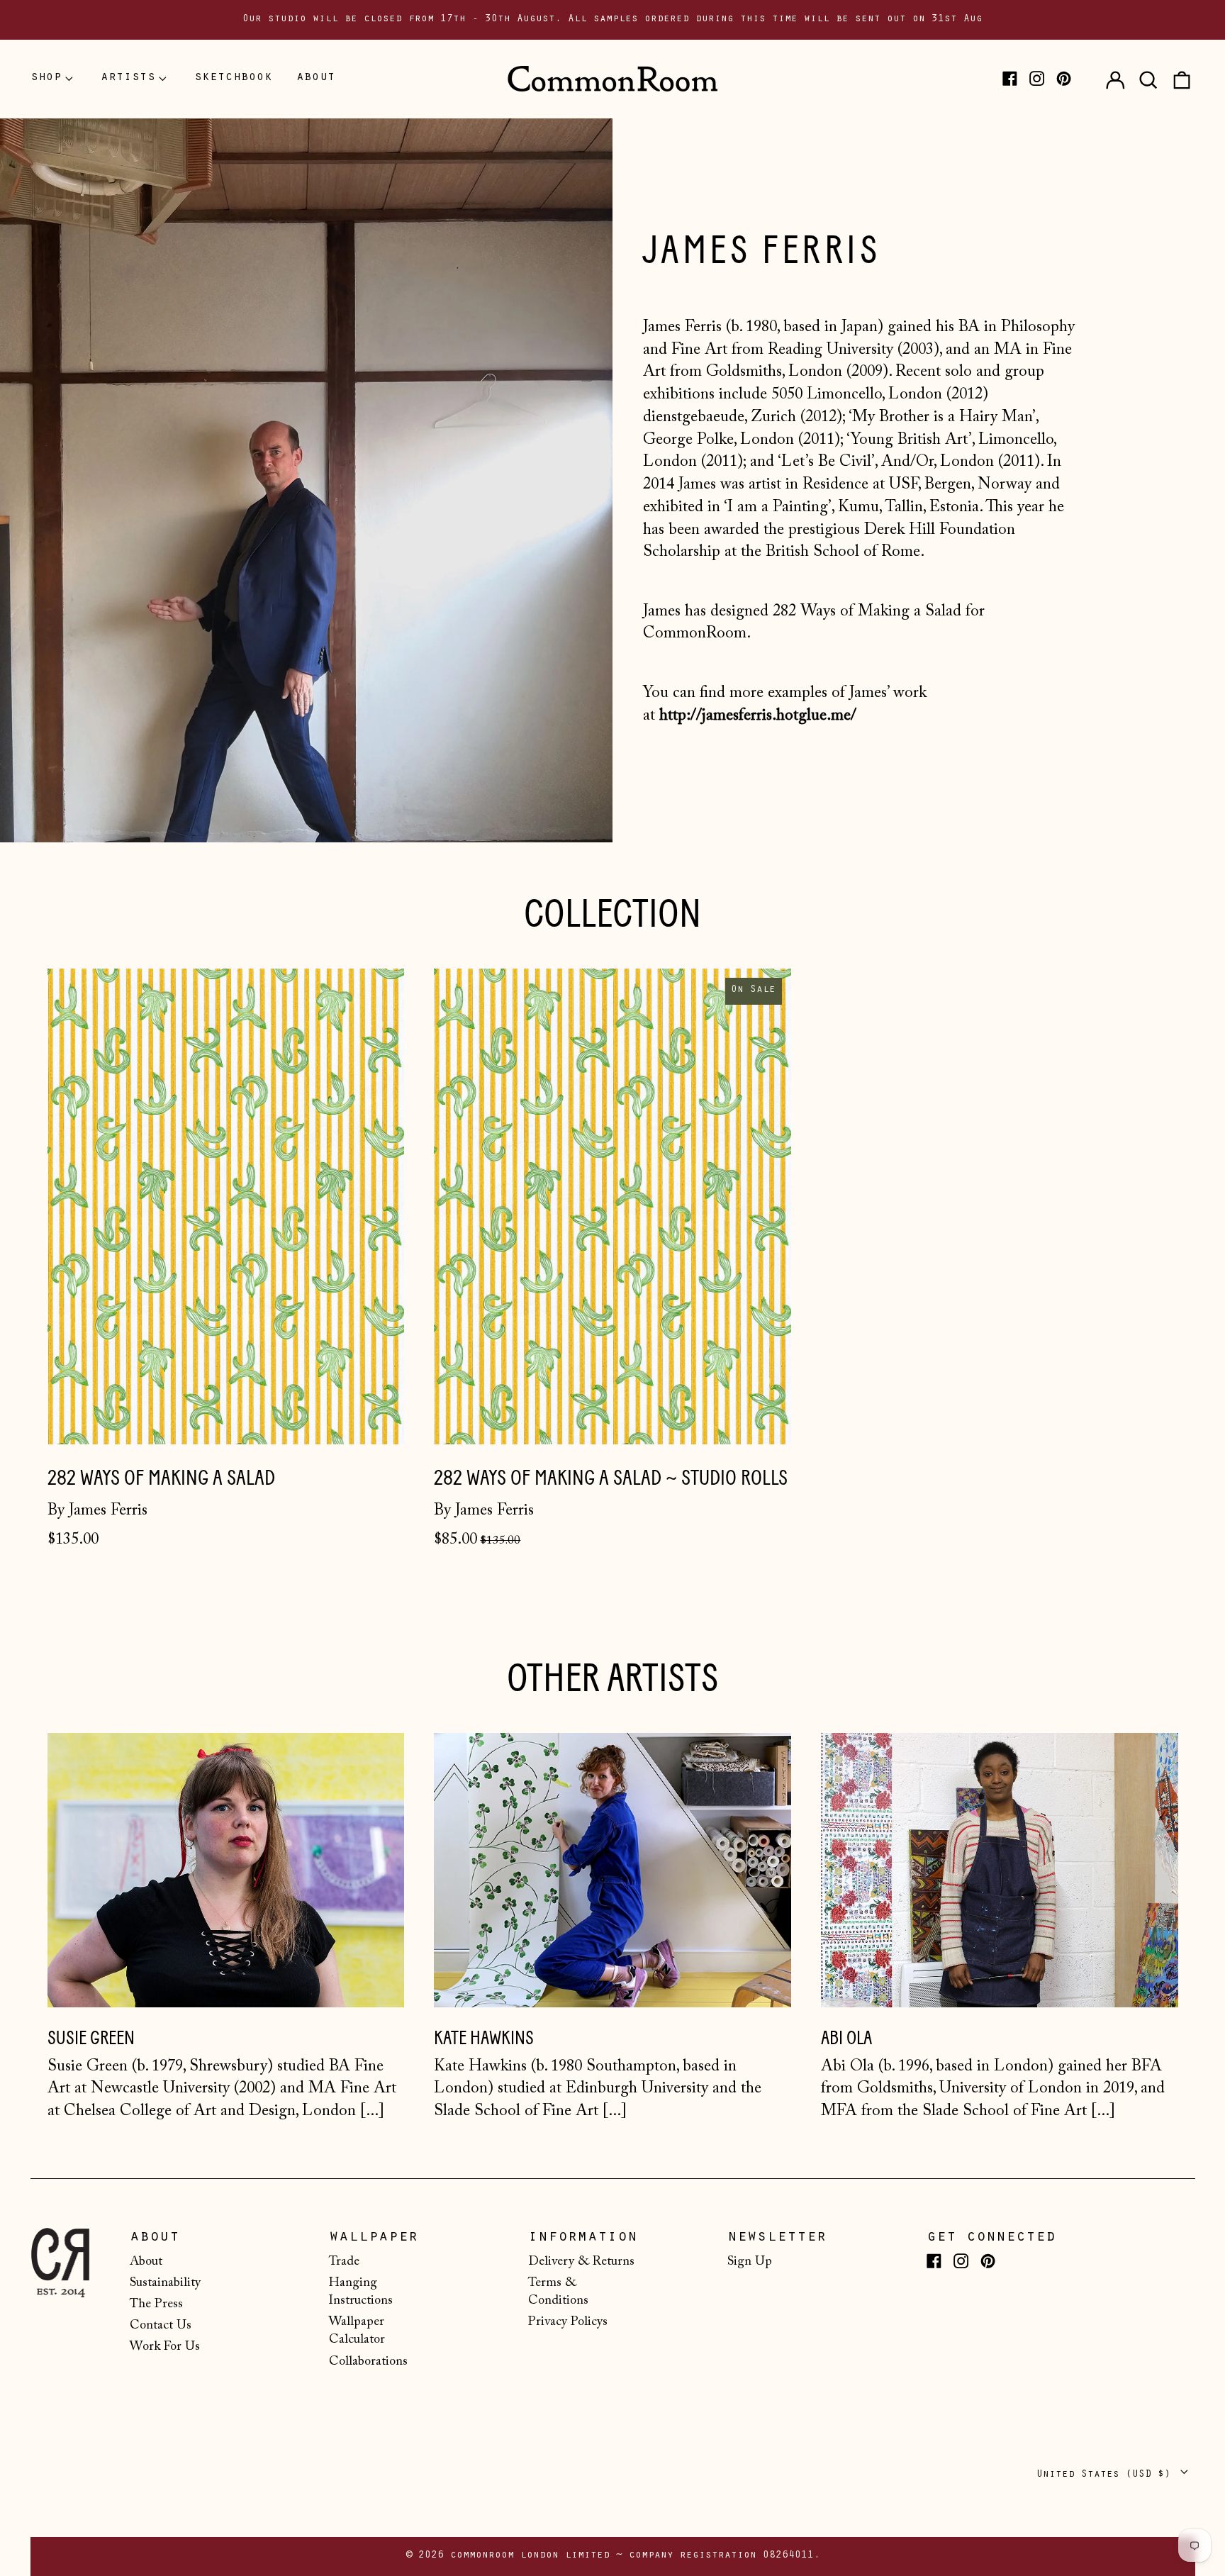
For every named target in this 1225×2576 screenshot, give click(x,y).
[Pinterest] (1064, 78)
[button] (1148, 79)
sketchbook (233, 78)
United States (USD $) (1107, 2475)
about (316, 78)
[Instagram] (1037, 78)
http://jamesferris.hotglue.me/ (758, 716)
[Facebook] (1010, 78)
